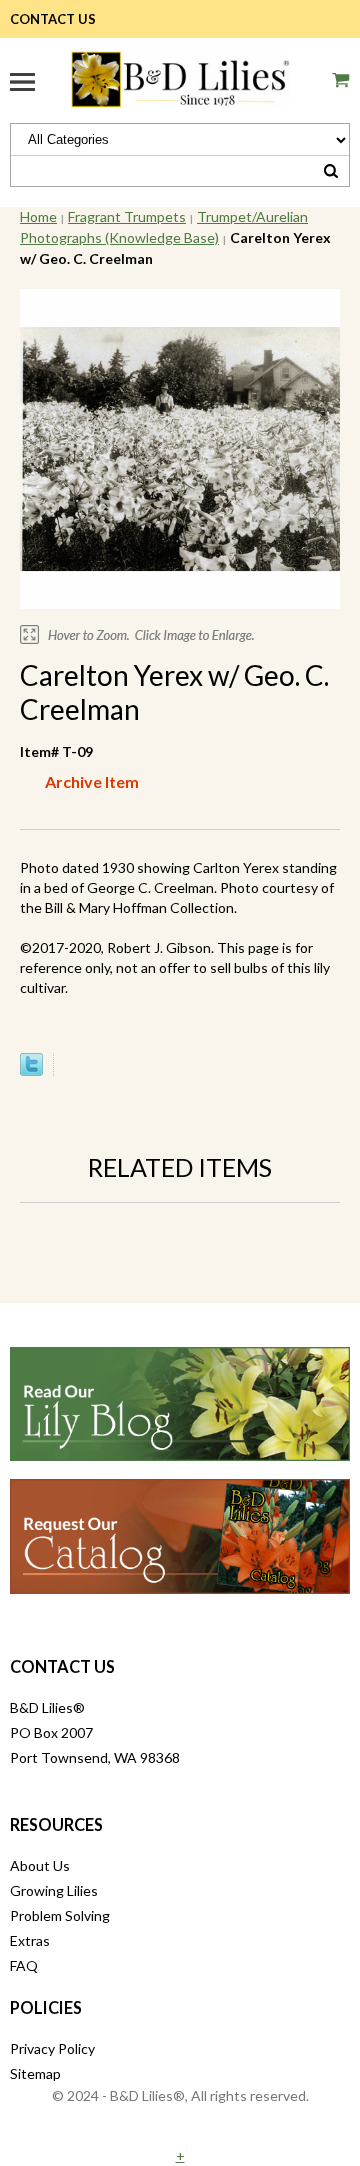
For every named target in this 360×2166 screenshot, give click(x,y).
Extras (30, 1940)
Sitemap (35, 2073)
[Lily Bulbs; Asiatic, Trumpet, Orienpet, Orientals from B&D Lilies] (180, 76)
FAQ (24, 1965)
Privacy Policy (52, 2048)
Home (38, 216)
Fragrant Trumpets (127, 216)
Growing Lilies (54, 1890)
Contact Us (53, 19)
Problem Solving (60, 1915)
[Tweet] (31, 1070)
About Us (40, 1865)
